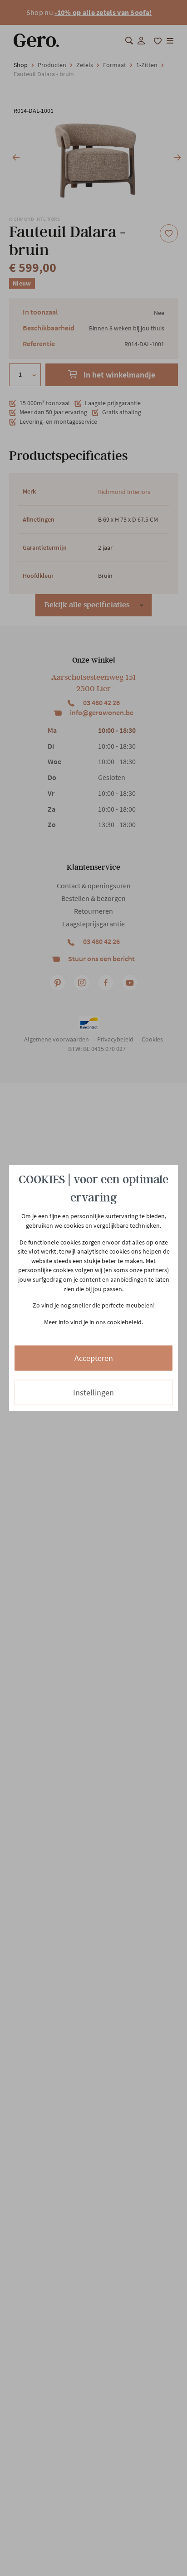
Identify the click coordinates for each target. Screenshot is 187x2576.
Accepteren (94, 1358)
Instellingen (93, 1392)
